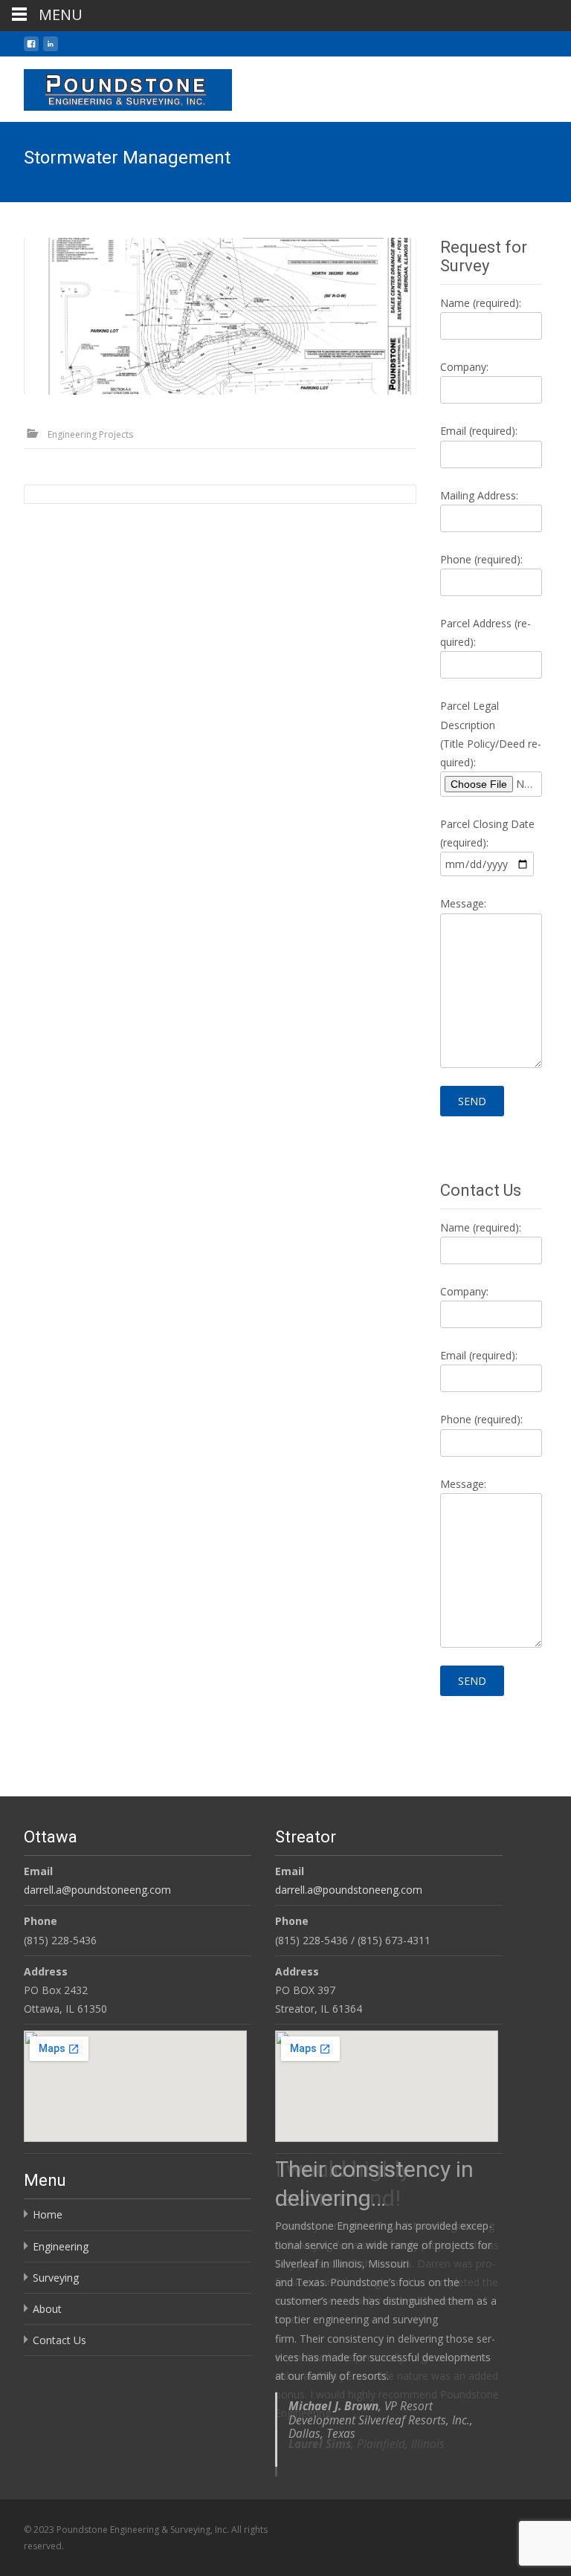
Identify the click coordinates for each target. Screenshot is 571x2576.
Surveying (56, 2278)
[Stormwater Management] (220, 316)
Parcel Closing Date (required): (487, 833)
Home (48, 2214)
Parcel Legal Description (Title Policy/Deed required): (491, 734)
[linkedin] (51, 49)
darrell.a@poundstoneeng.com (97, 1890)
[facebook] (31, 49)
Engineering (61, 2246)
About (47, 2309)
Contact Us (59, 2340)
